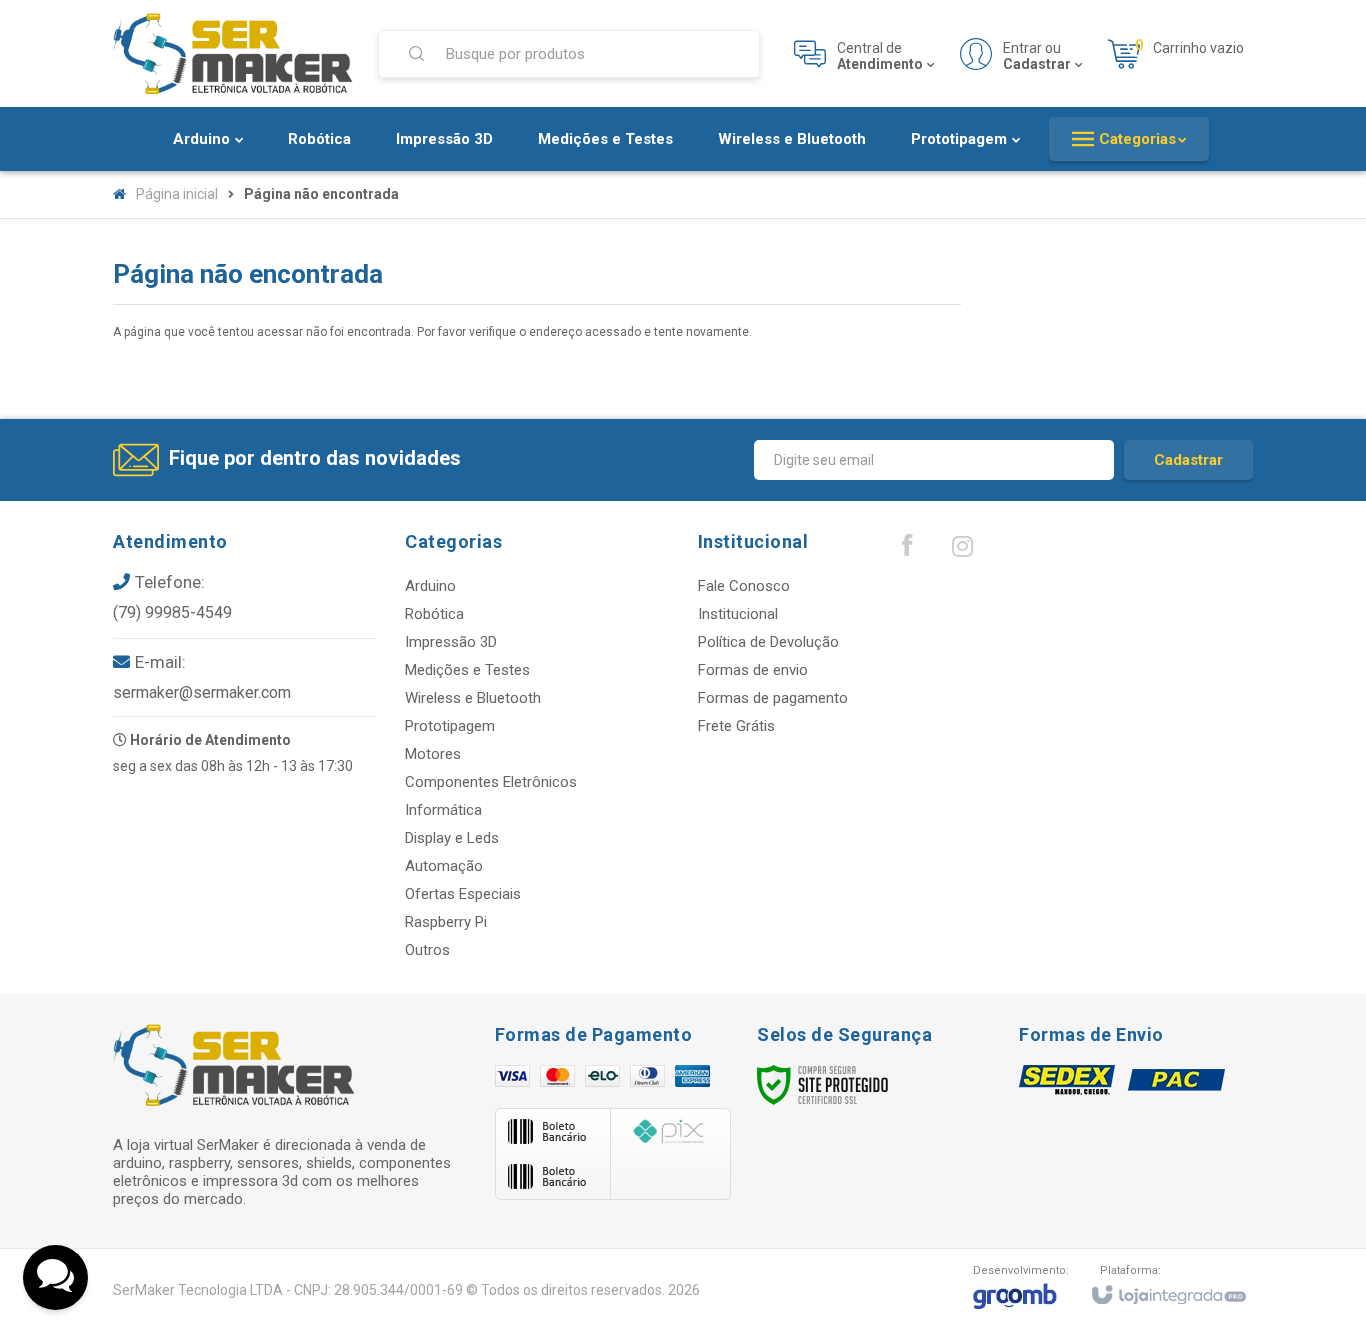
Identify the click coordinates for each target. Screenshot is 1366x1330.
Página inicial (177, 194)
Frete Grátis (736, 726)
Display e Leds (452, 838)
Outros (427, 950)
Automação (444, 866)
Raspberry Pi (446, 922)
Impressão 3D (451, 642)
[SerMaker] (233, 53)
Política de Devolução (768, 642)
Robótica (434, 614)
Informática (443, 810)
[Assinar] (1188, 460)
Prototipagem (450, 726)
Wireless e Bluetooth (473, 698)
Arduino (430, 586)
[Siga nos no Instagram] (962, 551)
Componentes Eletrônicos (491, 782)
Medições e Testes (467, 670)
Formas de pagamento (773, 698)
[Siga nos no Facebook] (907, 550)
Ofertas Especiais (463, 894)
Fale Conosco (744, 586)
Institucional (738, 614)
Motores (433, 754)
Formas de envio (753, 670)
